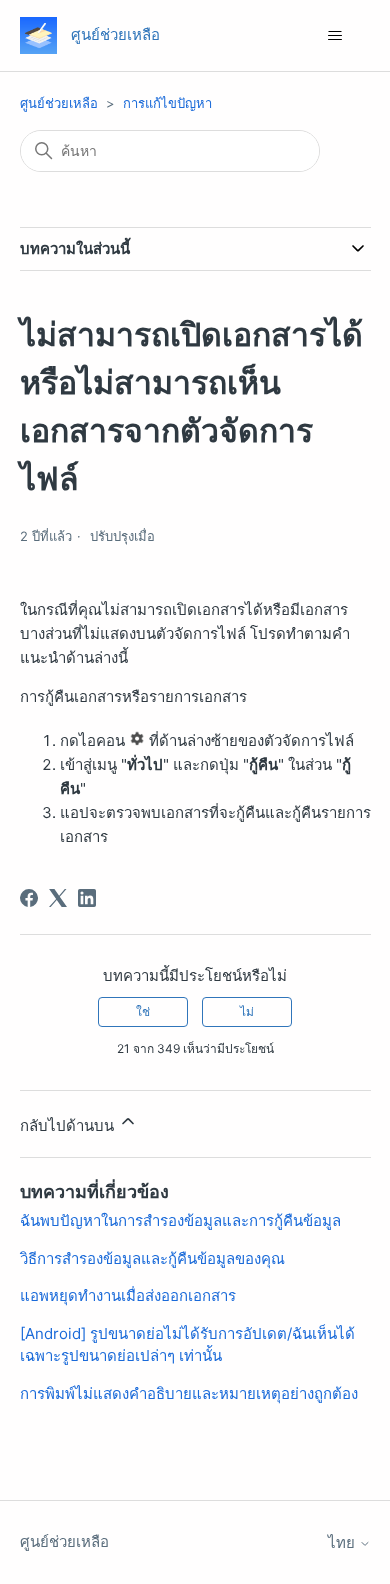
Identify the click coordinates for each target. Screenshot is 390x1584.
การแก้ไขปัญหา (167, 103)
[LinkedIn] (87, 898)
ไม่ (247, 1011)
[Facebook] (29, 898)
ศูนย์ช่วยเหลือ (59, 103)
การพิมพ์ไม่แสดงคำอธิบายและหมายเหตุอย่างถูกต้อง (189, 1393)
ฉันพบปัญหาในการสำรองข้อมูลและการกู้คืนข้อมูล (180, 1220)
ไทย (343, 1542)
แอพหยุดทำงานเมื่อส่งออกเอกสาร (128, 1295)
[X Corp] (58, 898)
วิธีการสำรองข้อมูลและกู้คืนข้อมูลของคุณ (152, 1258)
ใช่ (143, 1011)
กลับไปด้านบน (69, 1125)
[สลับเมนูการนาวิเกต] (335, 36)
